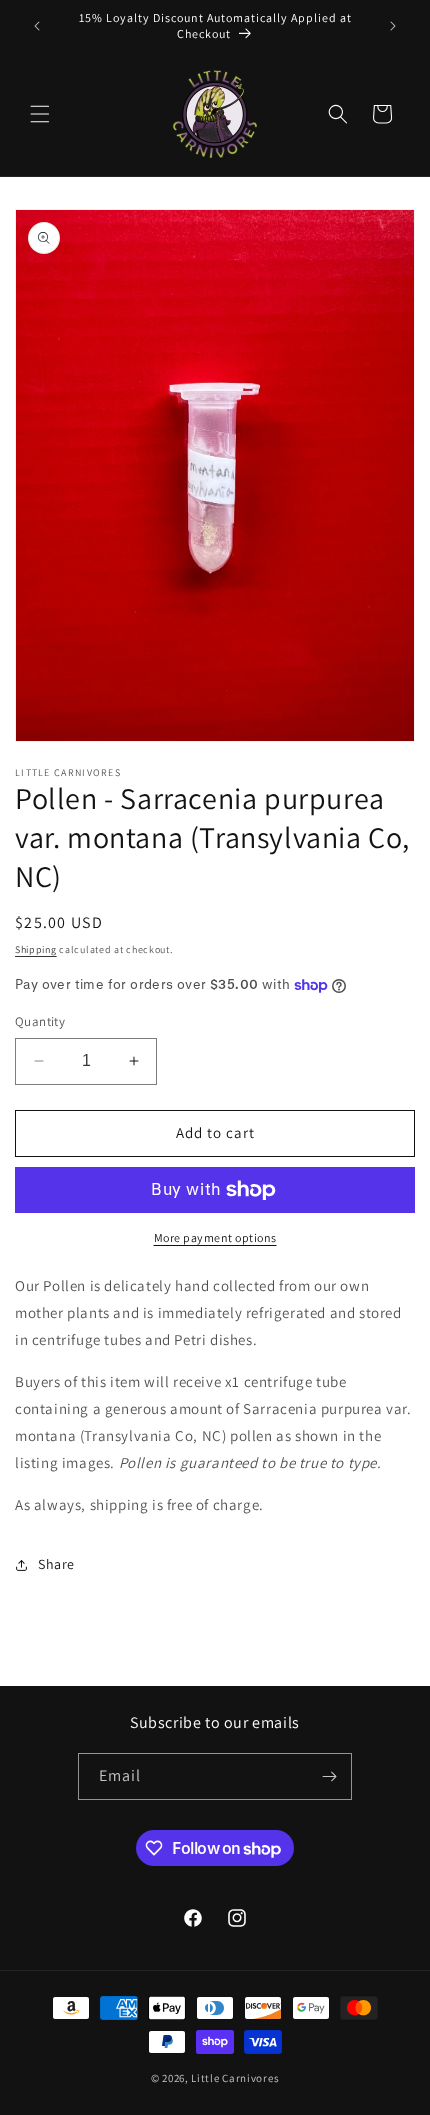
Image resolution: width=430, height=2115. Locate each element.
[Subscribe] (329, 1776)
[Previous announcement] (37, 26)
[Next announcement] (393, 26)
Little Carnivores (235, 2078)
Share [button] (56, 1564)
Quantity (40, 1021)
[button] (40, 114)
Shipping (36, 949)
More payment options (215, 1237)
